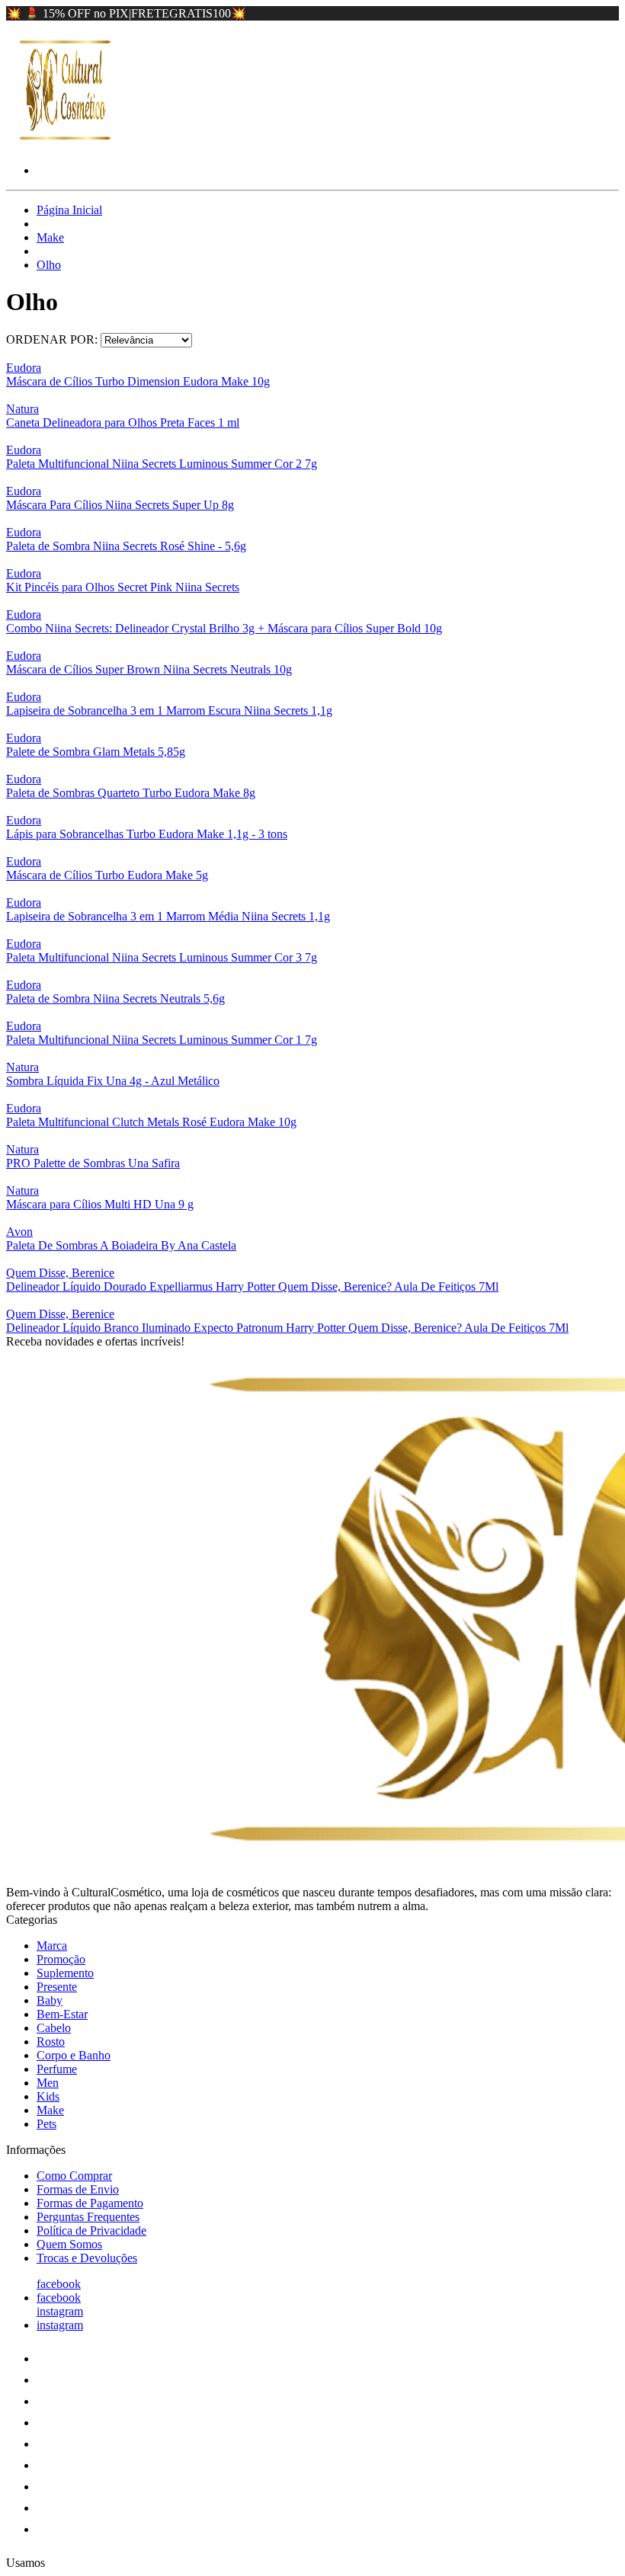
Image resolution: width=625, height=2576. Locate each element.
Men (48, 2083)
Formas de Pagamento (90, 2203)
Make (50, 237)
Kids (48, 2096)
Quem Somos (69, 2244)
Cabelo (54, 2028)
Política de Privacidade (91, 2230)
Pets (46, 2124)
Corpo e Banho (74, 2055)
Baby (50, 2000)
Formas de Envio (78, 2189)
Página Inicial (69, 210)
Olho (49, 265)
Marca (52, 1946)
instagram (60, 2311)
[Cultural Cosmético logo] (63, 144)
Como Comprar (74, 2176)
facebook (59, 2284)
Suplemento (65, 1973)
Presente (57, 1987)
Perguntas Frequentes (88, 2217)
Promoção (61, 1959)
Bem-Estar (62, 2014)
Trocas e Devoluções (87, 2258)
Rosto (51, 2042)
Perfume (57, 2069)
